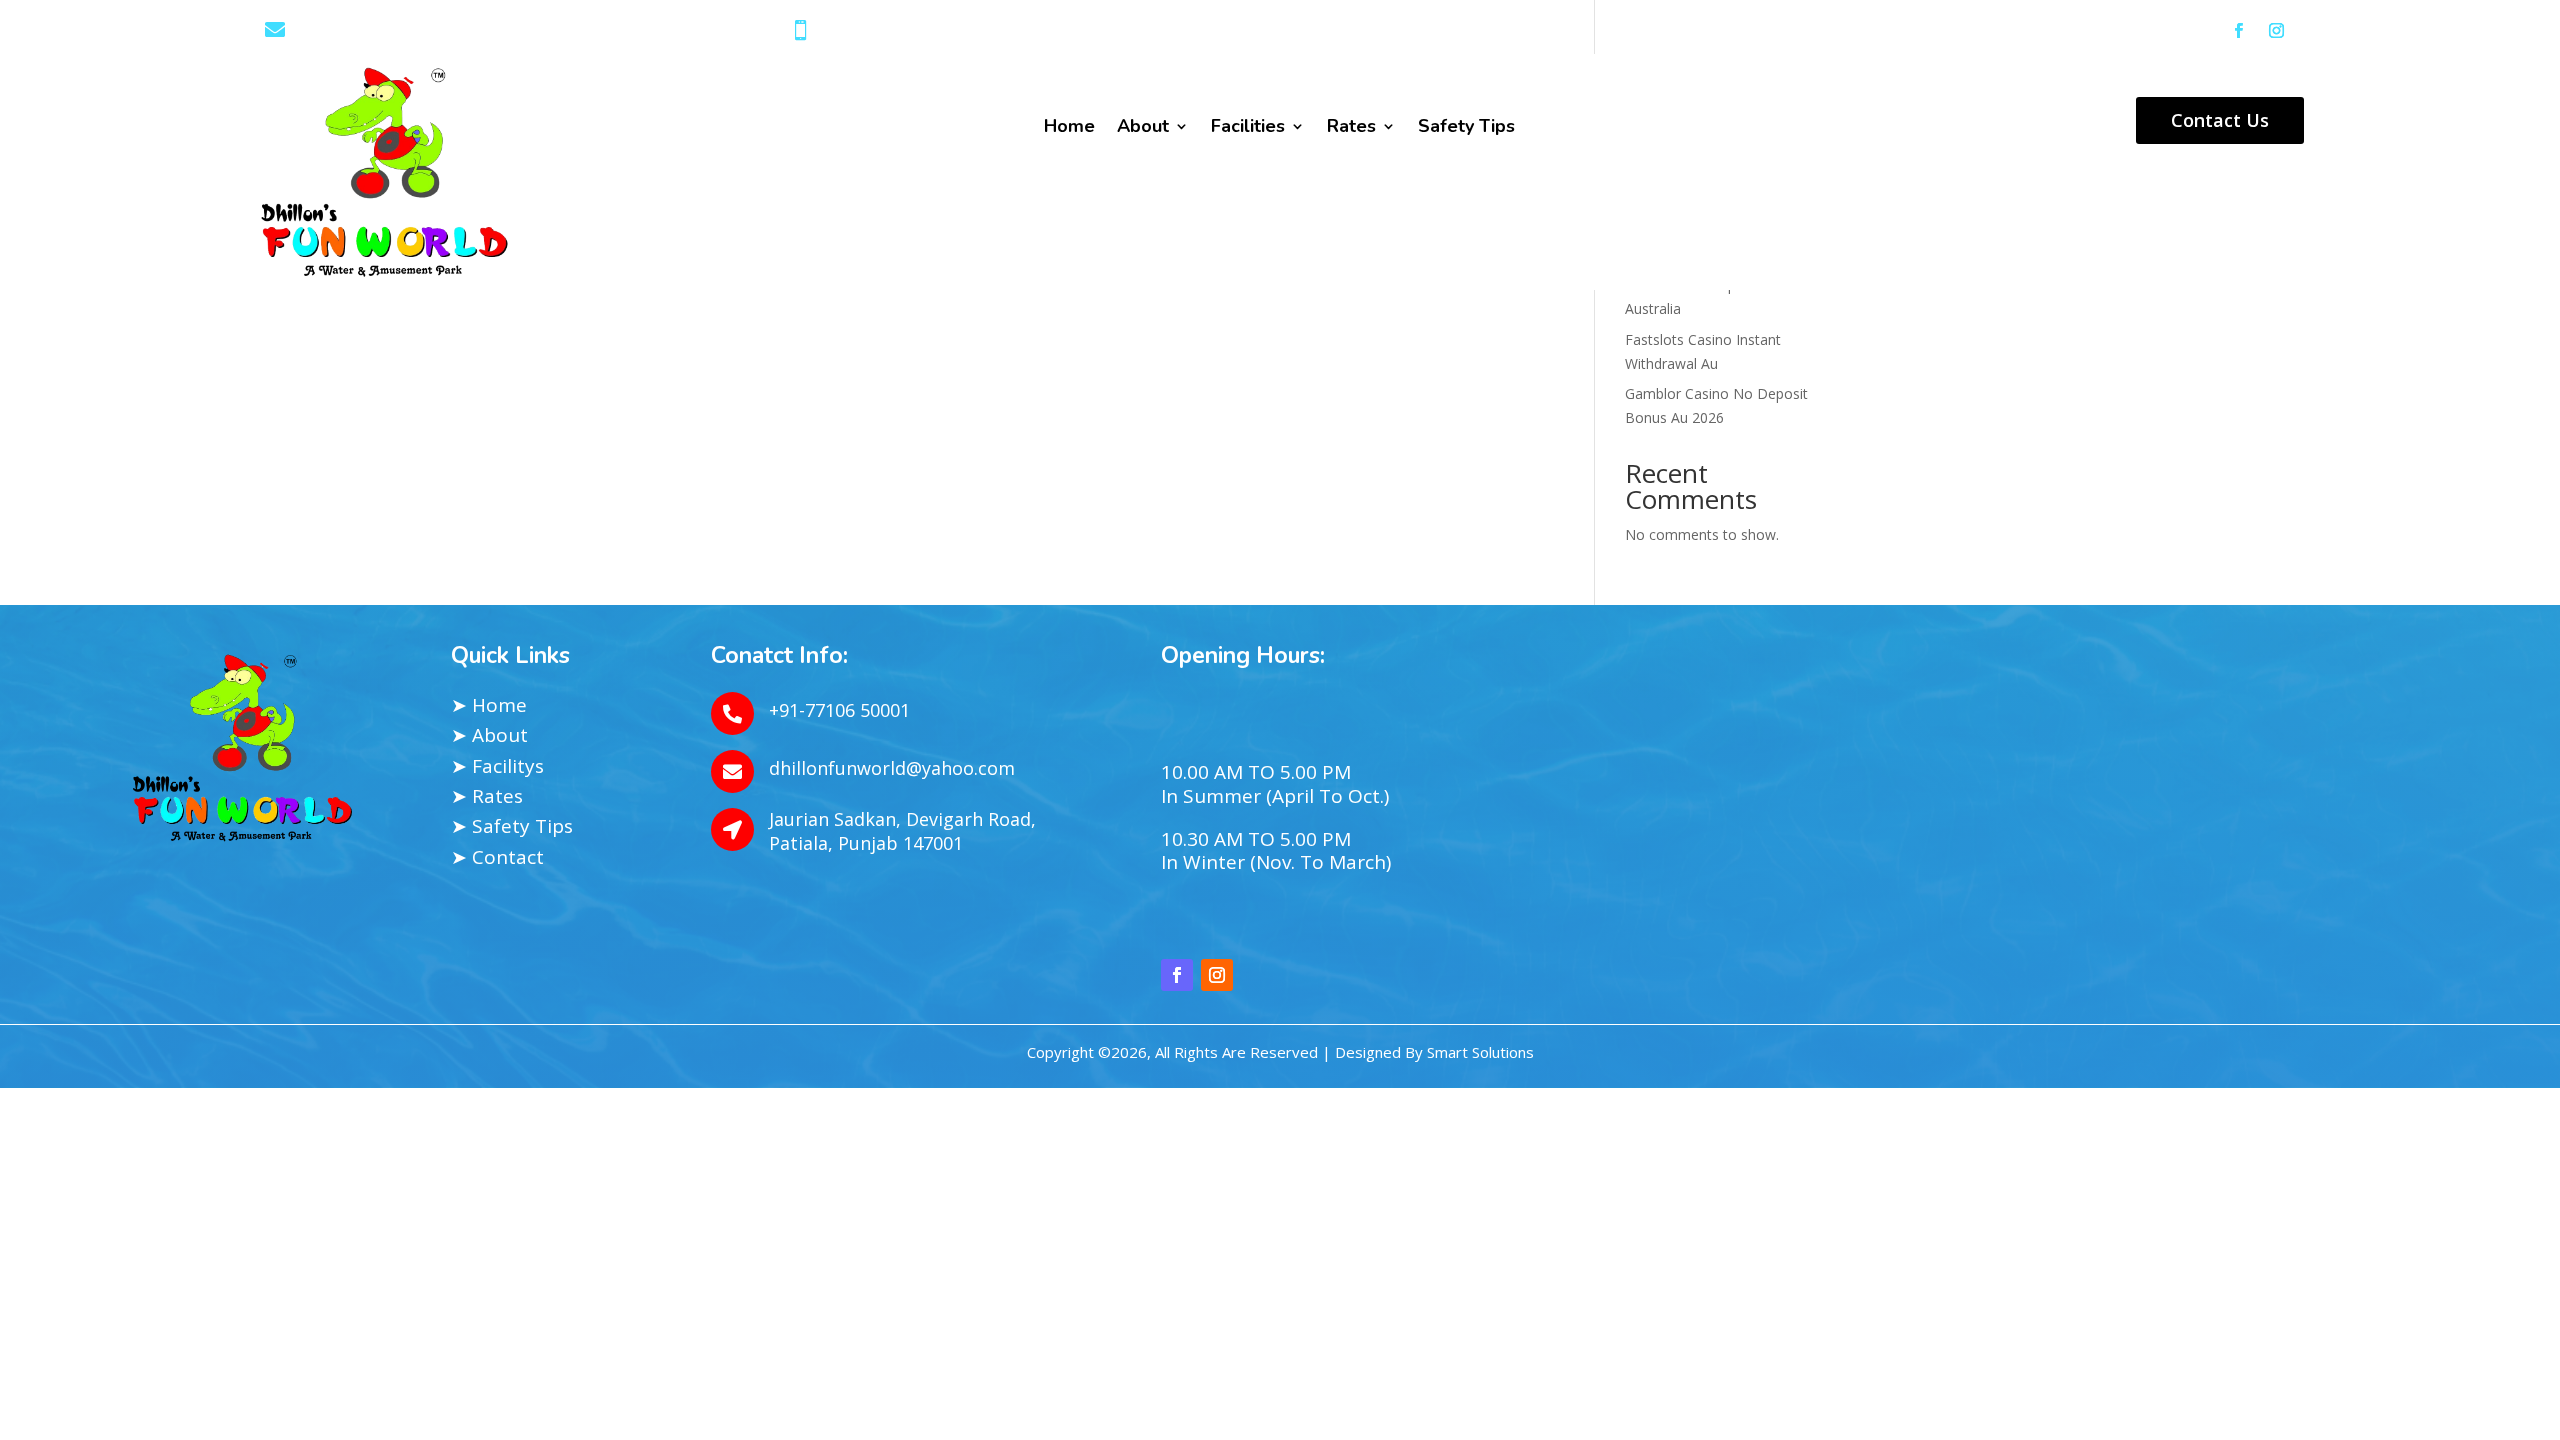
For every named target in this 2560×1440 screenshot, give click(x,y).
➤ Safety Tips (512, 826)
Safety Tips (1466, 128)
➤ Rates (487, 796)
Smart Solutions (1480, 1052)
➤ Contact (497, 857)
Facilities (1248, 128)
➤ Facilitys (497, 766)
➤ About (489, 735)
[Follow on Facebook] (2238, 31)
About (1143, 128)
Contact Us (2220, 120)
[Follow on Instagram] (2276, 31)
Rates (1351, 128)
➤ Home (489, 705)
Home (1069, 128)
